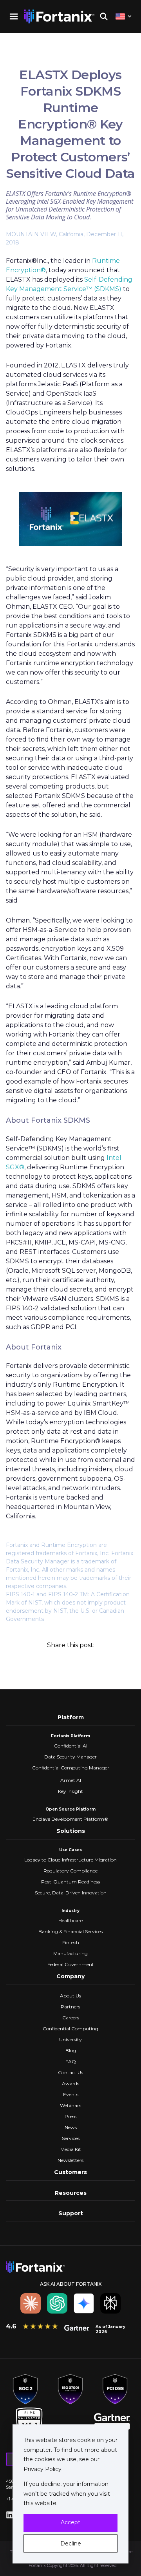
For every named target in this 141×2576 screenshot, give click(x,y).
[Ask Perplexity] (110, 2303)
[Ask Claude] (31, 2303)
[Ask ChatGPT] (57, 2303)
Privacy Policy (42, 2469)
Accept (70, 2522)
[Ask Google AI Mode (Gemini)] (84, 2303)
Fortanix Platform (70, 1736)
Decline (71, 2543)
